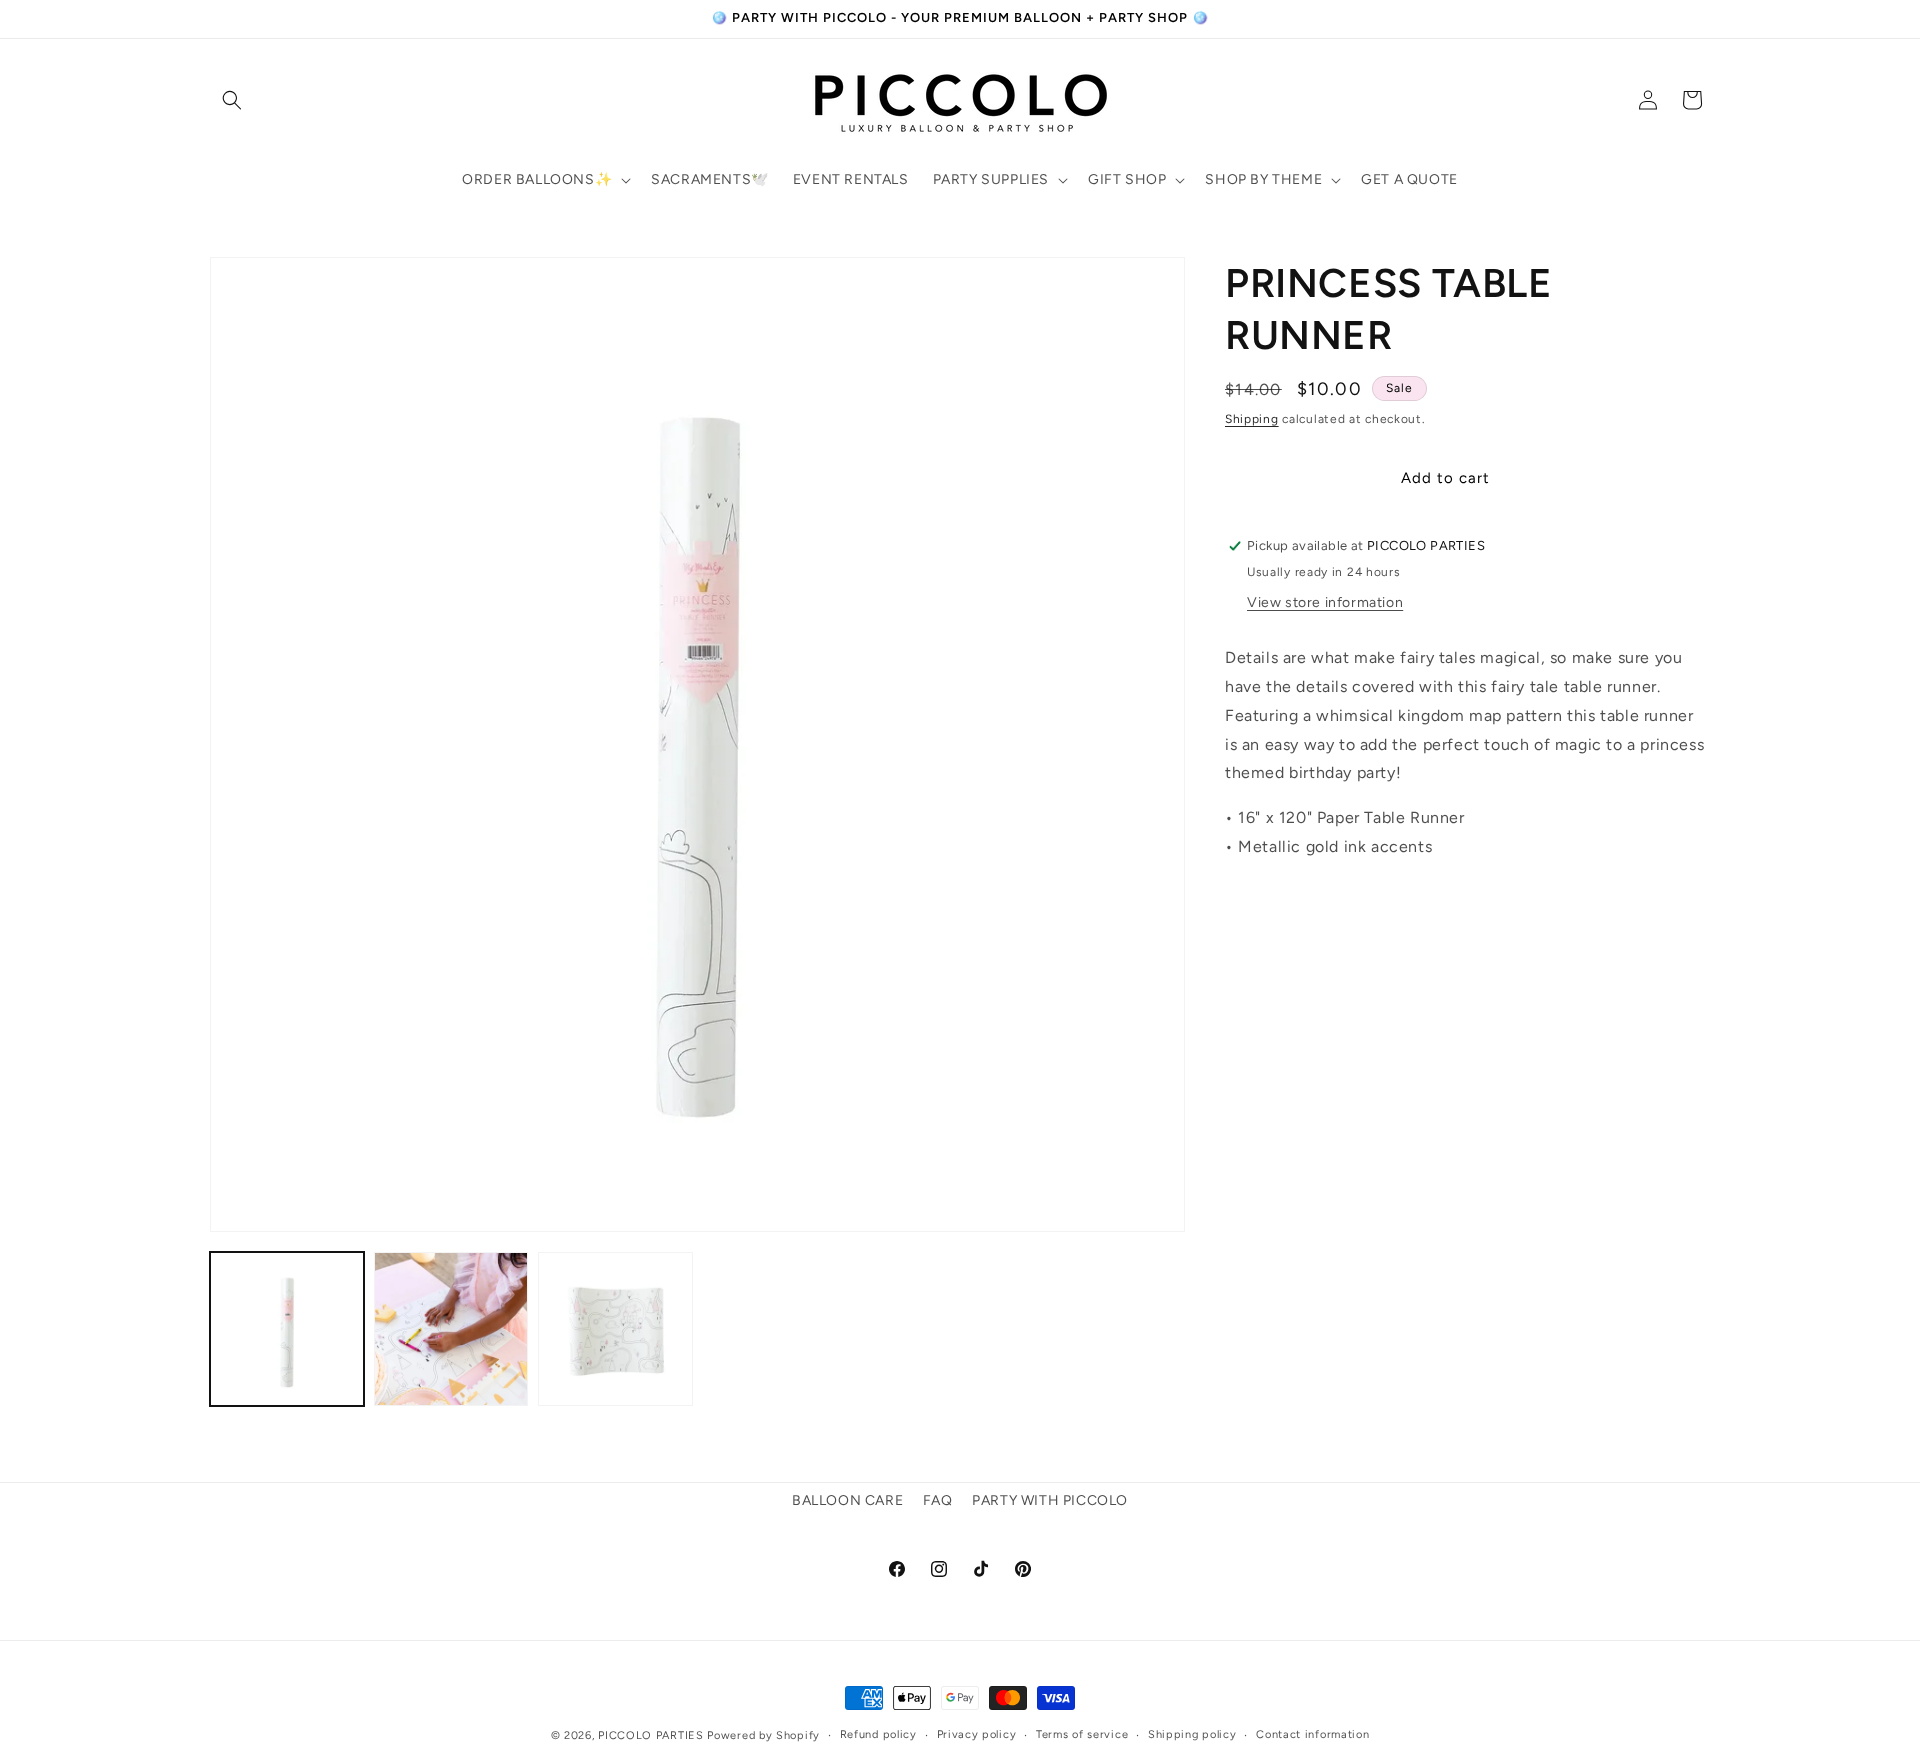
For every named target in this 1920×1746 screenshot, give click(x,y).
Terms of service (1082, 1734)
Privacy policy (977, 1734)
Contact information (1312, 1734)
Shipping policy (1192, 1734)
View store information (1325, 602)
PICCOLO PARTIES (651, 1735)
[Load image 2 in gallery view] (451, 1329)
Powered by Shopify (763, 1735)
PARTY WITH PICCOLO (1050, 1500)
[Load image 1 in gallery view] (287, 1329)
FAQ (938, 1500)
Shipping (1252, 419)
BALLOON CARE (847, 1500)
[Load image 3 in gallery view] (615, 1329)
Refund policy (878, 1734)
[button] (232, 100)
